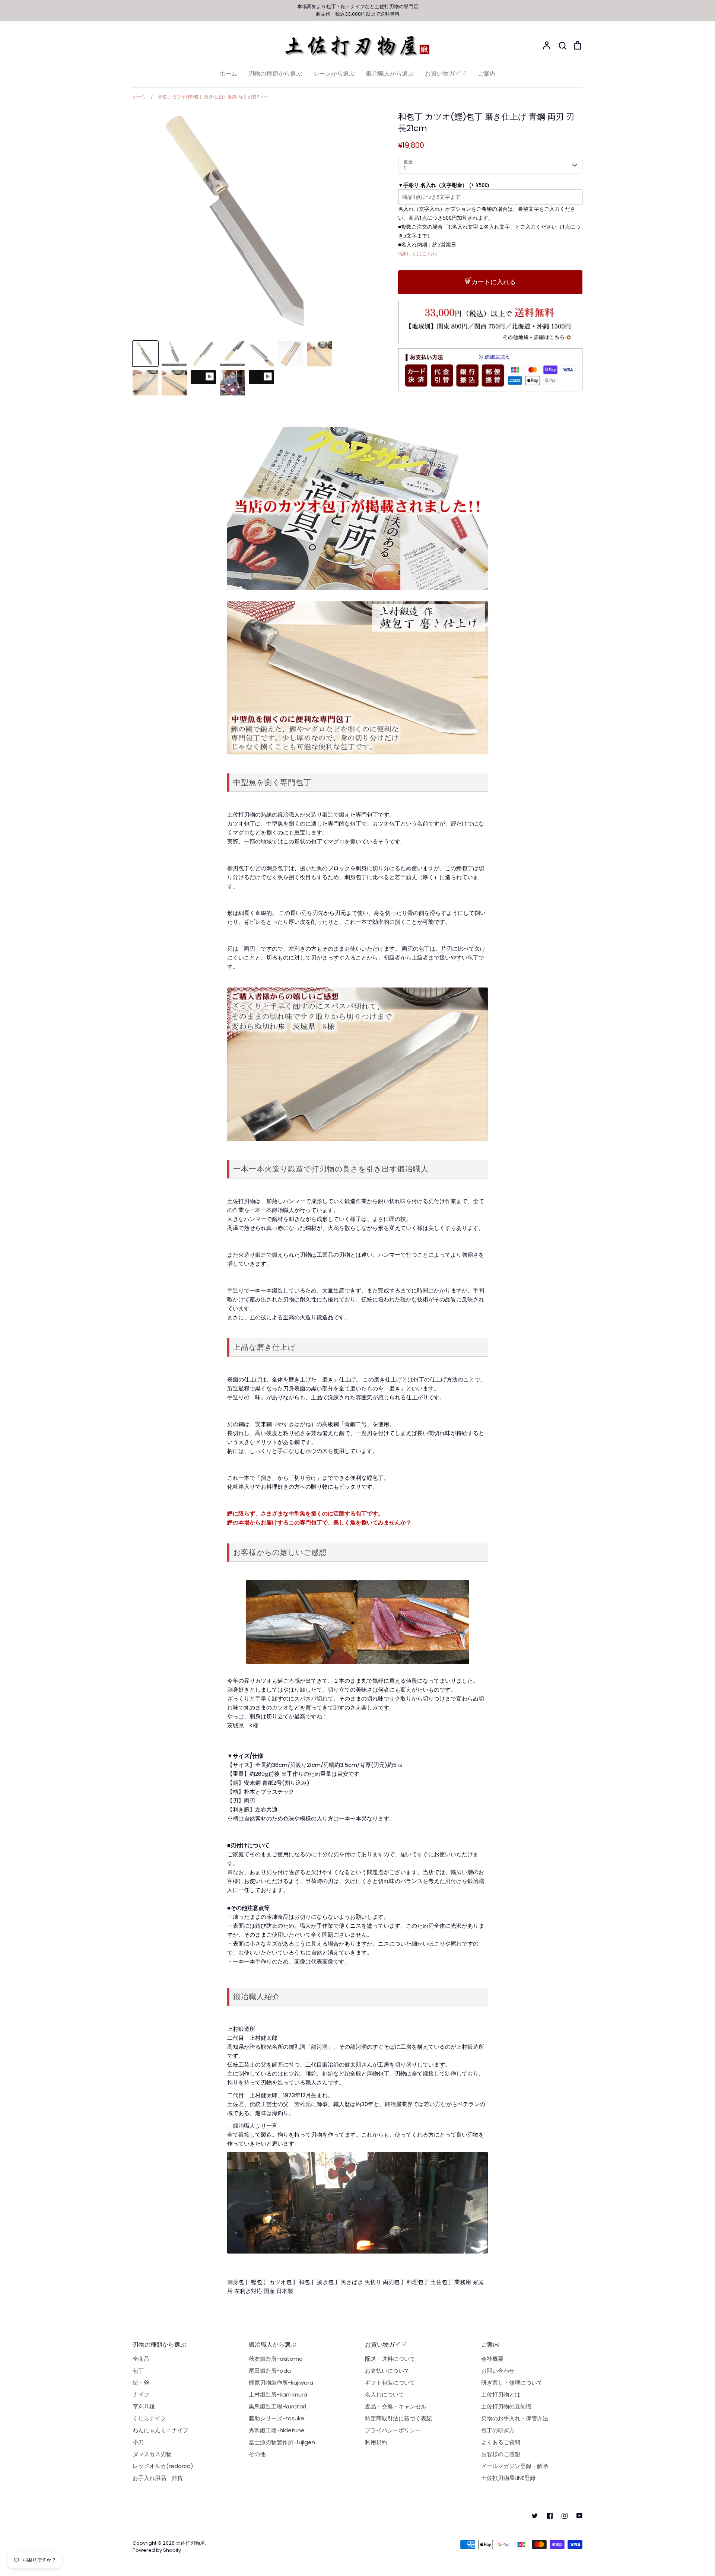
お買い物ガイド (446, 74)
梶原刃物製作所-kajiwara (281, 2383)
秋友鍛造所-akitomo (276, 2359)
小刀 (138, 2442)
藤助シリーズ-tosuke (277, 2418)
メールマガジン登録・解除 (515, 2466)
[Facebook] (550, 2516)
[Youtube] (579, 2516)
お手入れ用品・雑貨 (158, 2478)
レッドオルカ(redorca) (163, 2466)
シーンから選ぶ (334, 74)
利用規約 (376, 2442)
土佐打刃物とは (501, 2394)
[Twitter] (535, 2516)
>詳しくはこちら (418, 253)
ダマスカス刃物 (152, 2454)
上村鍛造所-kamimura (278, 2394)
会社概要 (492, 2359)
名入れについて (384, 2394)
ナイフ (358, 7)
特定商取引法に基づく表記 (398, 2418)
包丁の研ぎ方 (498, 2430)
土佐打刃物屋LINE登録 (508, 2478)
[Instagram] (565, 2516)
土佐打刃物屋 (190, 2543)
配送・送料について (390, 2359)
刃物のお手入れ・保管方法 (515, 2418)
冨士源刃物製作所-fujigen (282, 2442)
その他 (257, 2454)
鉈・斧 (141, 2383)
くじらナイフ (149, 2418)
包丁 (331, 7)
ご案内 (487, 74)
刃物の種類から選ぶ (275, 74)
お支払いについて (387, 2371)
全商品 (141, 2359)
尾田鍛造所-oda (270, 2371)
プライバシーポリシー (393, 2430)
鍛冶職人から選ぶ (390, 74)
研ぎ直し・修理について (512, 2383)
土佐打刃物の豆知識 (506, 2406)
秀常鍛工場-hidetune (277, 2430)
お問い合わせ (498, 2371)
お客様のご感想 (501, 2454)
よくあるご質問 (501, 2442)
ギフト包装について (390, 2383)
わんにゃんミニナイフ (161, 2430)
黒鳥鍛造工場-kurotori (277, 2406)
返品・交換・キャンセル (396, 2406)
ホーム (228, 74)
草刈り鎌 (144, 2406)
